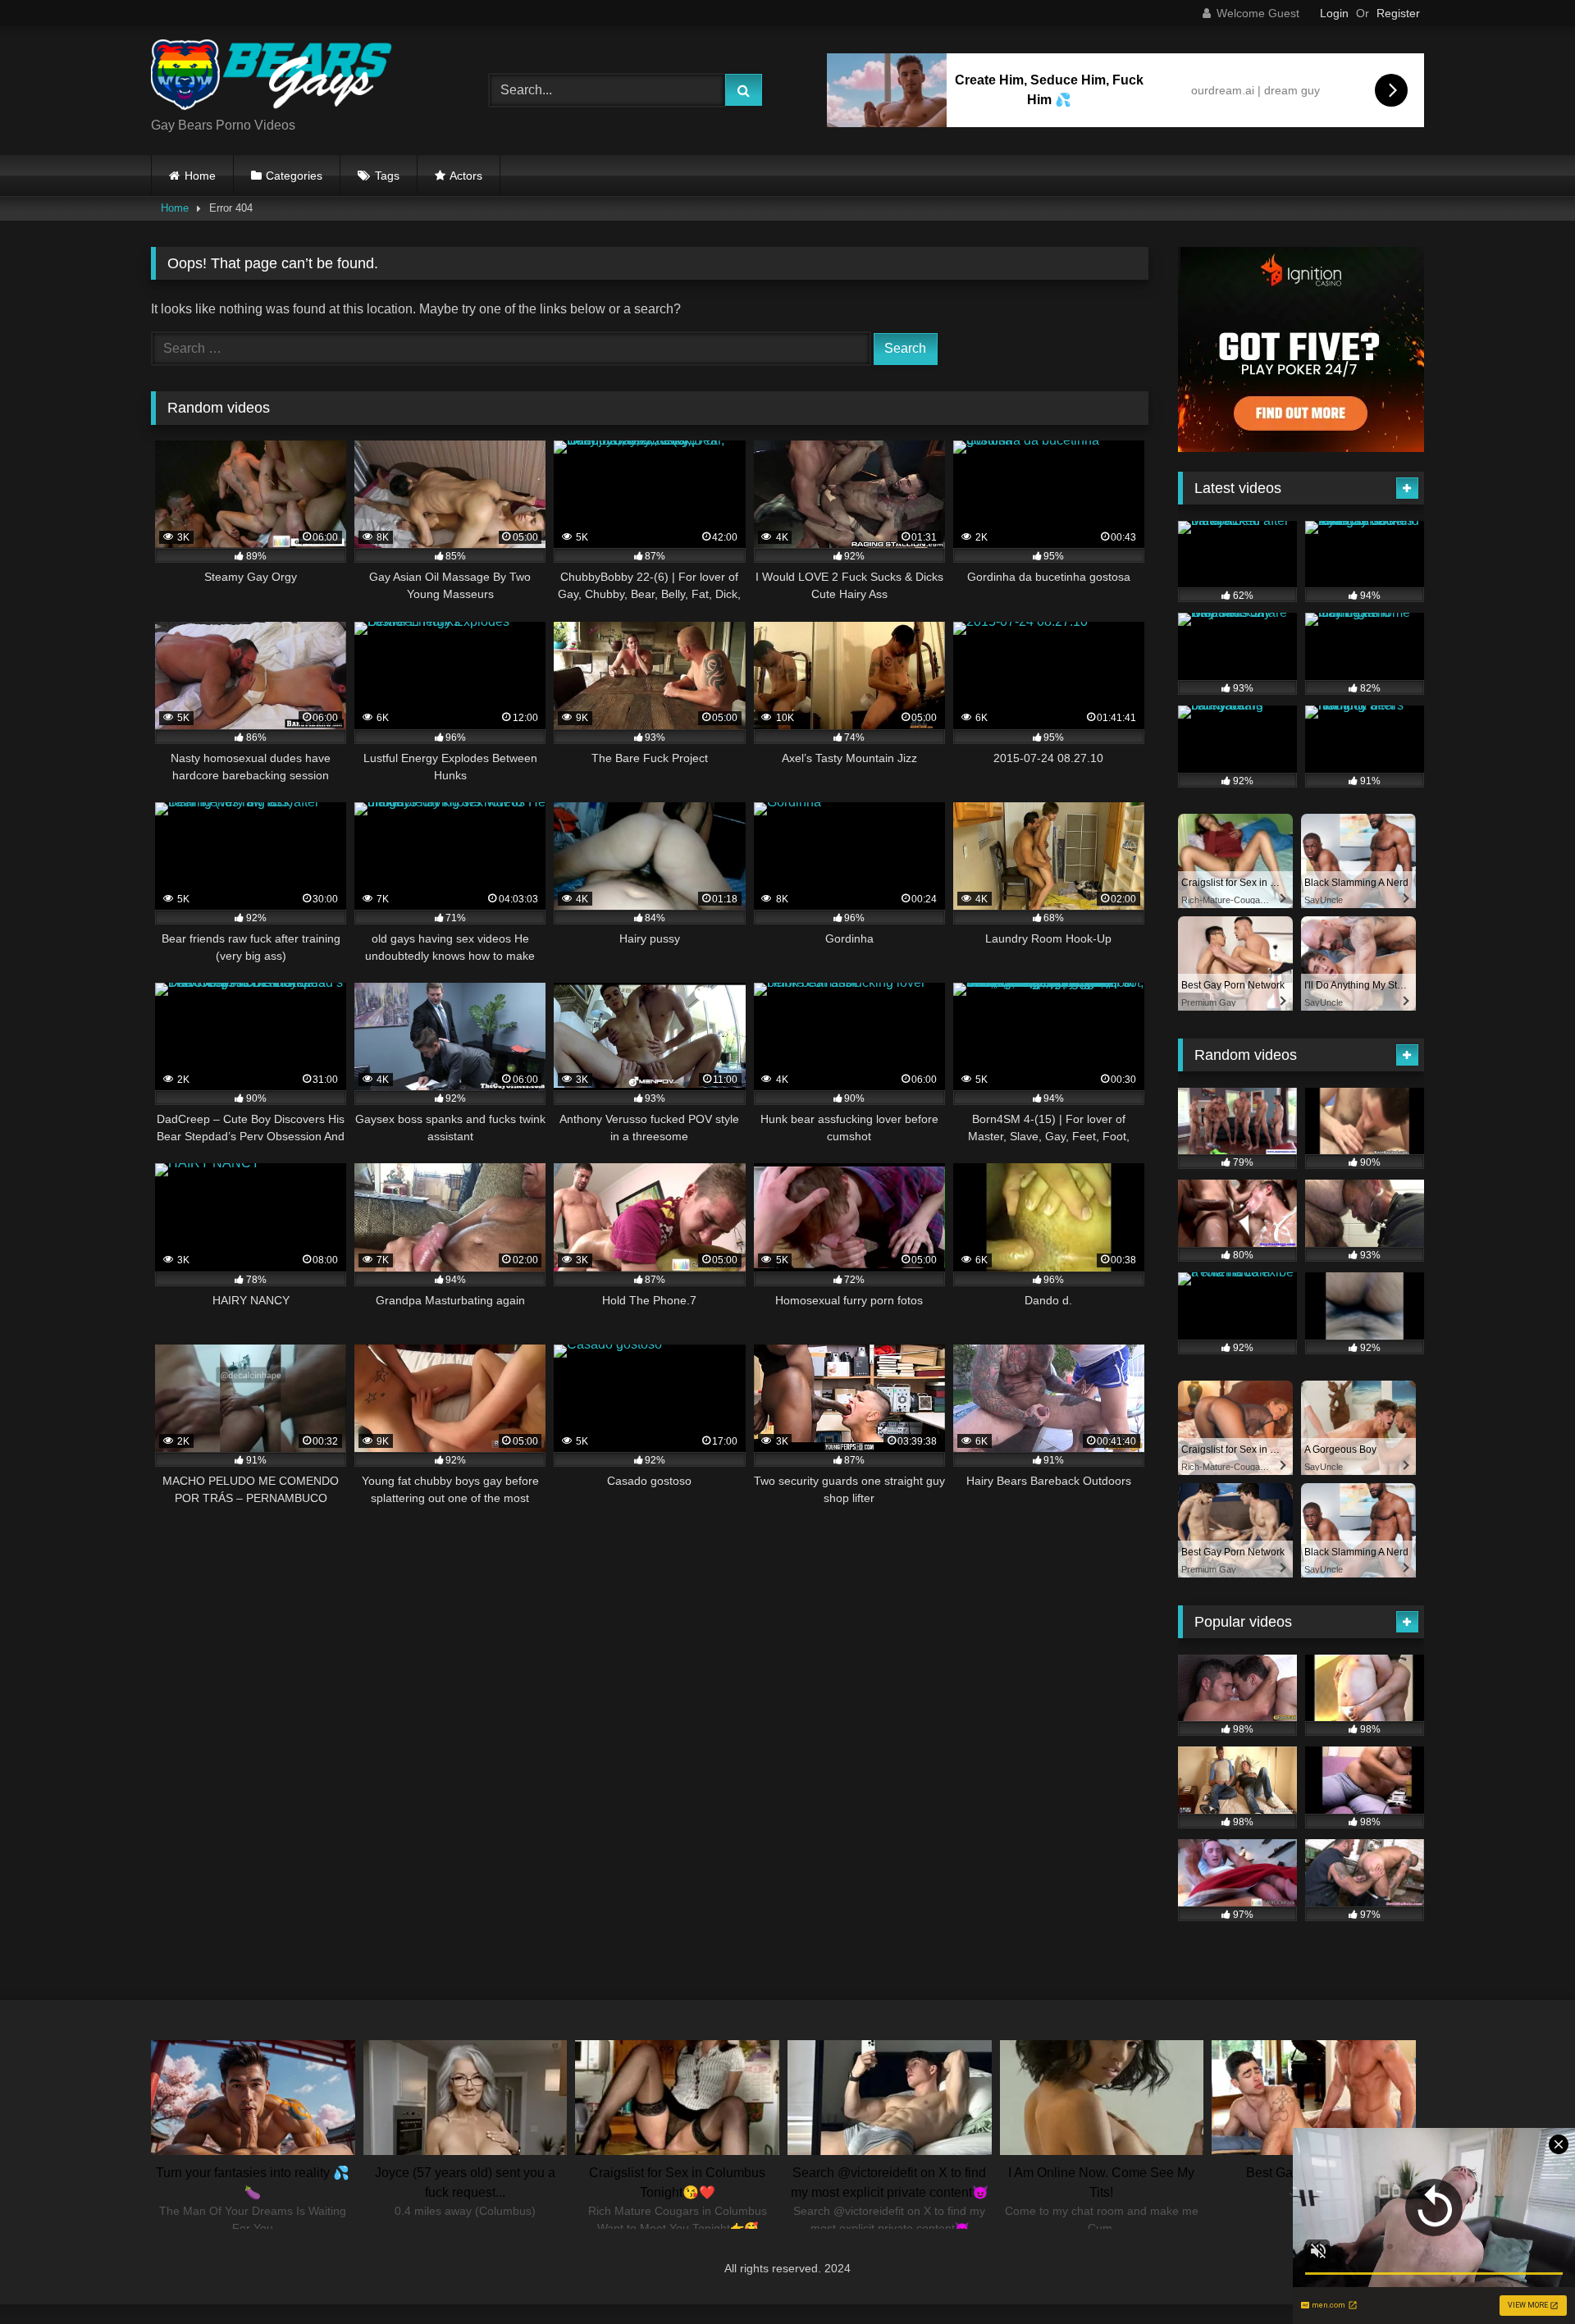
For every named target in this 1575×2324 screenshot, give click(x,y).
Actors (466, 176)
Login (1334, 13)
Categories (294, 176)
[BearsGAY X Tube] (274, 78)
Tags (387, 176)
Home (200, 176)
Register (1398, 13)
